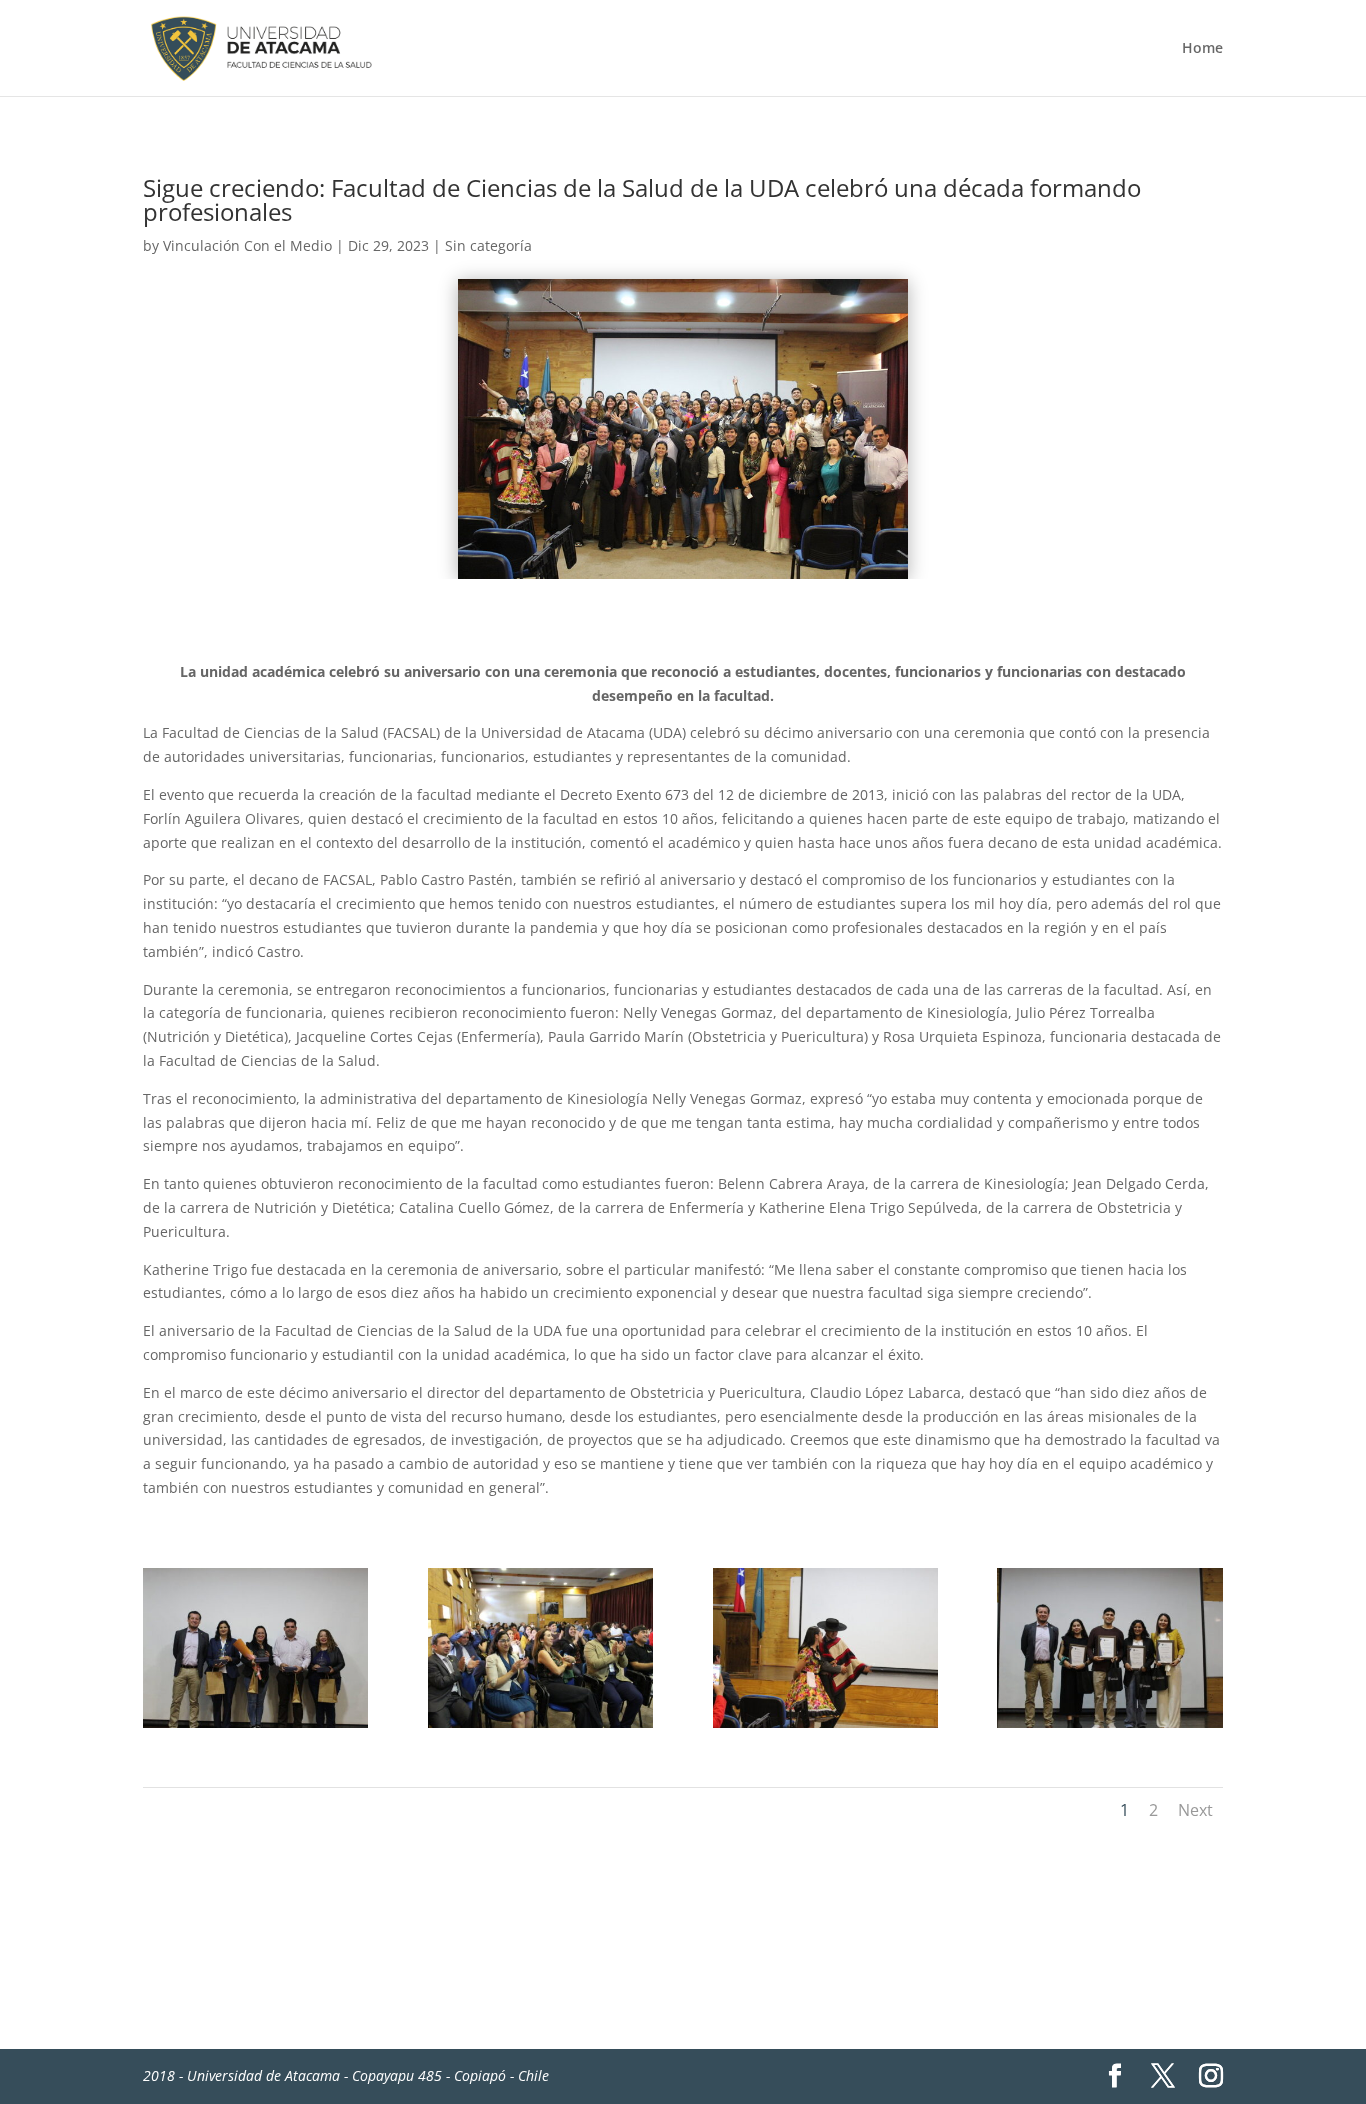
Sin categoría (488, 245)
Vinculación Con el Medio (247, 245)
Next (1195, 1810)
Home (1202, 49)
